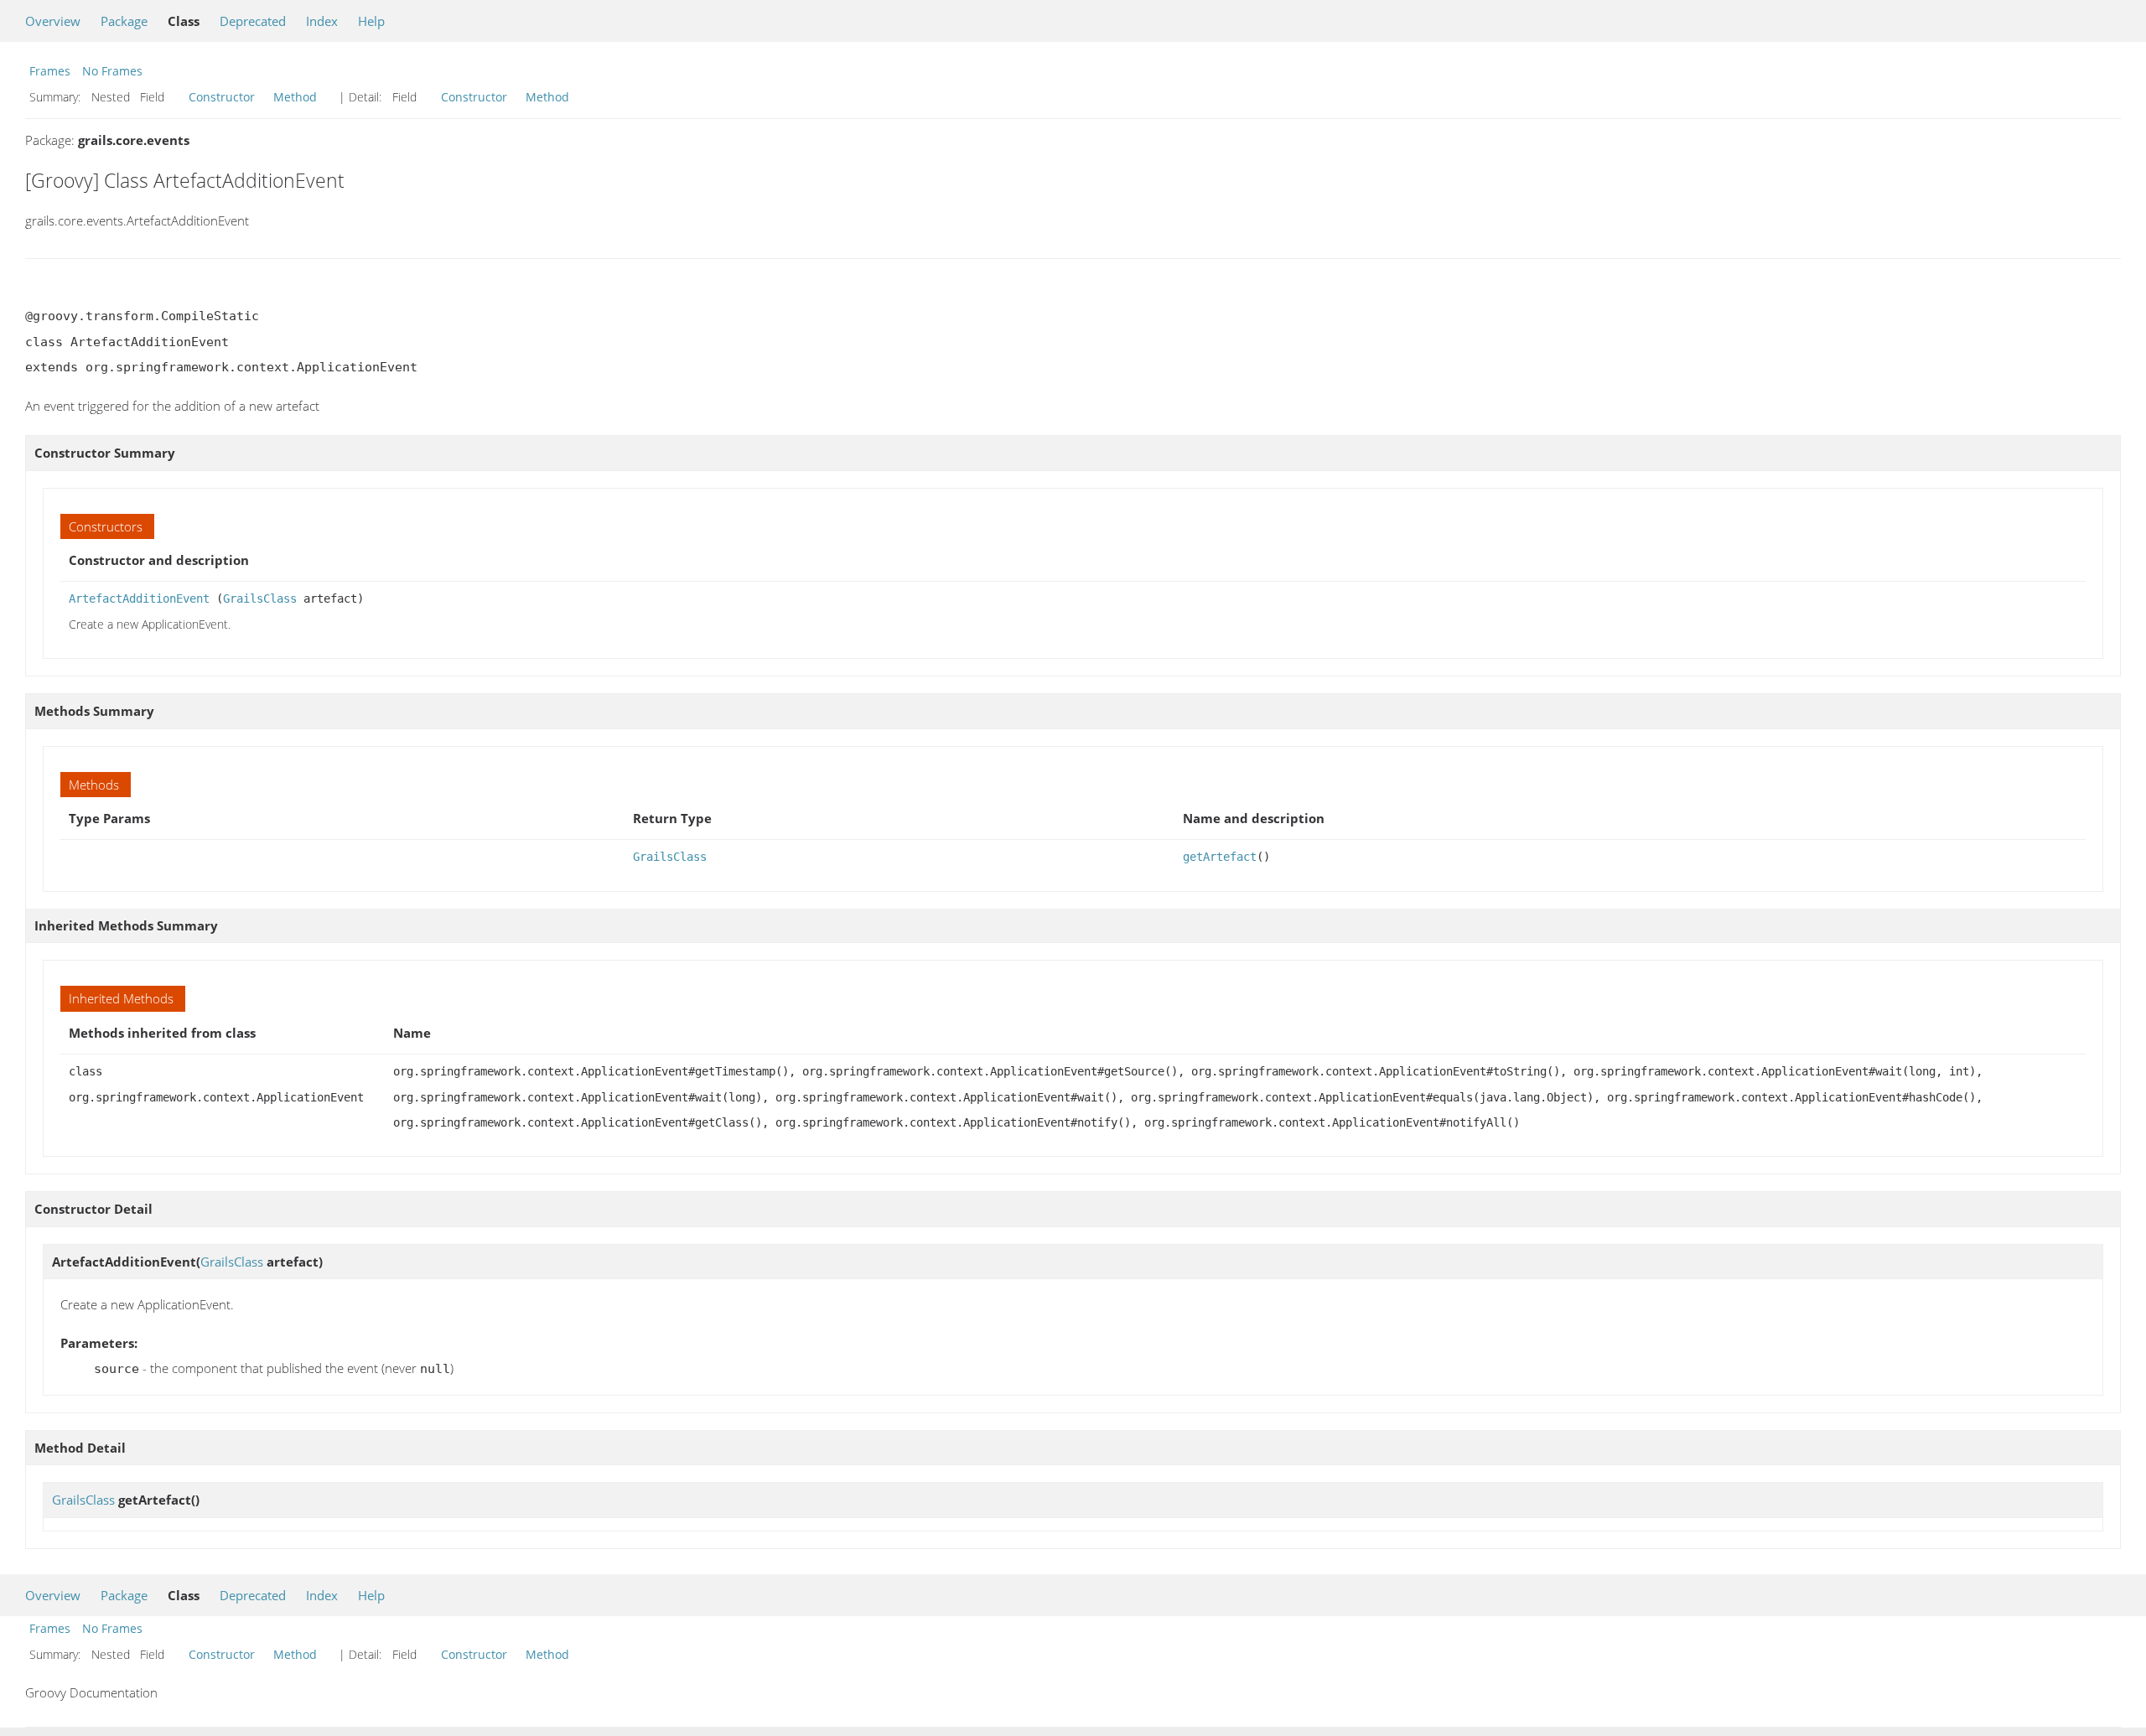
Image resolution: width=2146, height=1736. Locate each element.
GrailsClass (260, 599)
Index (322, 21)
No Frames (112, 71)
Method (295, 97)
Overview (53, 21)
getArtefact (1220, 857)
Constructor (222, 97)
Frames (50, 71)
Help (371, 21)
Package (124, 21)
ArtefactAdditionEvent (139, 599)
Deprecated (253, 21)
